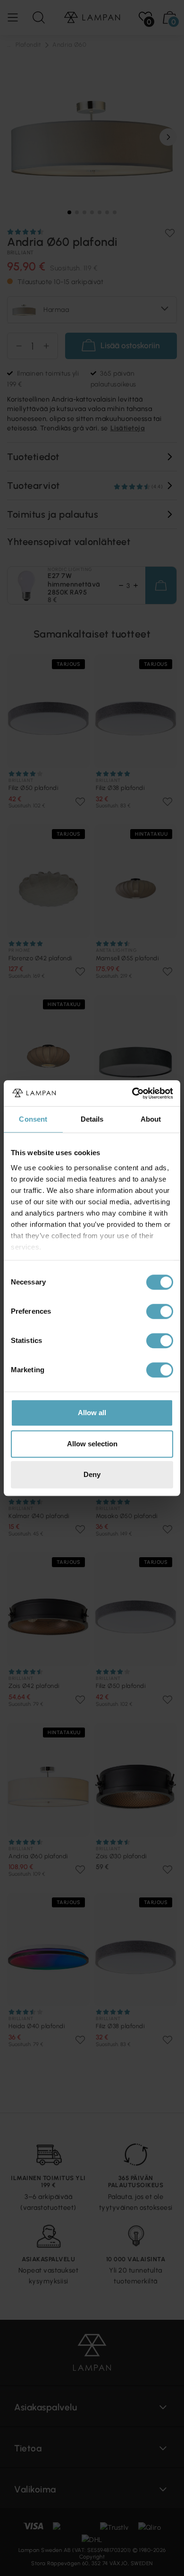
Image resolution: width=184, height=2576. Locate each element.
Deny (92, 1474)
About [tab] (151, 1119)
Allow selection (92, 1444)
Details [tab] (92, 1119)
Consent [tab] (33, 1119)
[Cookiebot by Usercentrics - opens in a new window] (132, 1093)
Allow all (92, 1413)
